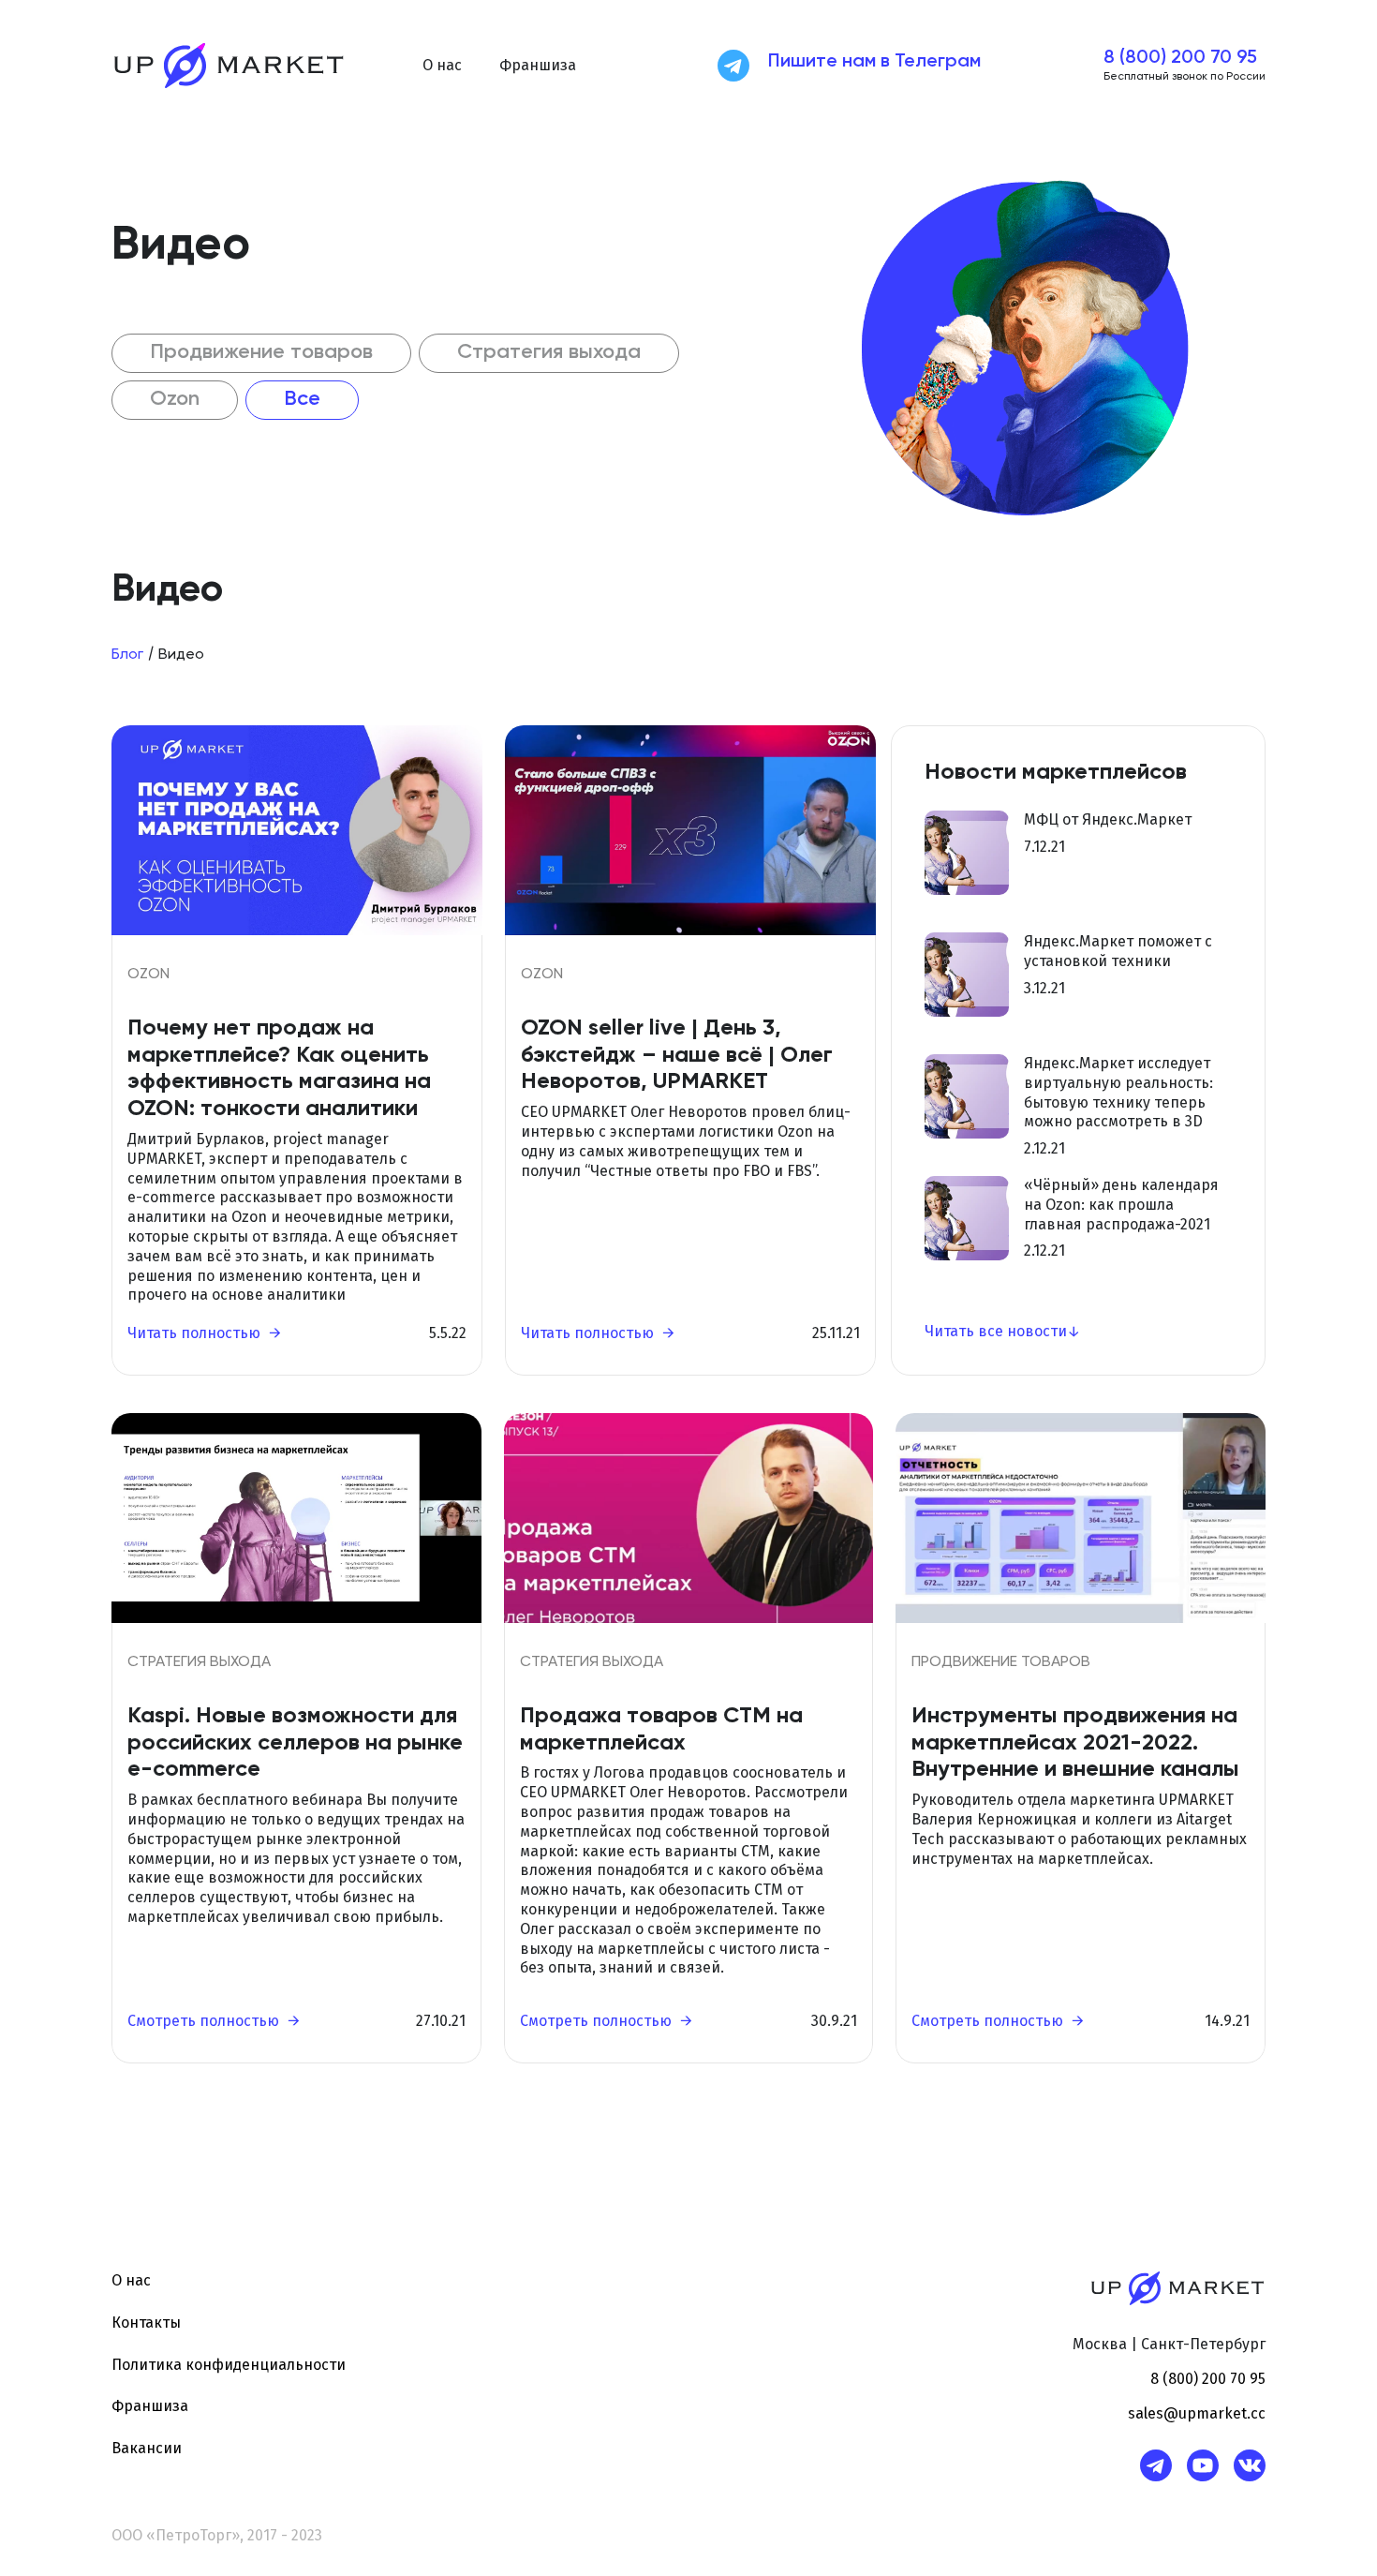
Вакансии (147, 2448)
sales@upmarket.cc (1197, 2413)
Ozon (175, 399)
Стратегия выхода (549, 352)
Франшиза (538, 65)
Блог (127, 655)
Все (302, 399)
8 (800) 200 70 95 (1180, 58)
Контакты (146, 2323)
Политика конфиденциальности (229, 2365)
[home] (229, 66)
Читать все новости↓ (1002, 1331)
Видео (181, 655)
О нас (131, 2280)
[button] (442, 66)
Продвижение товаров (261, 352)
